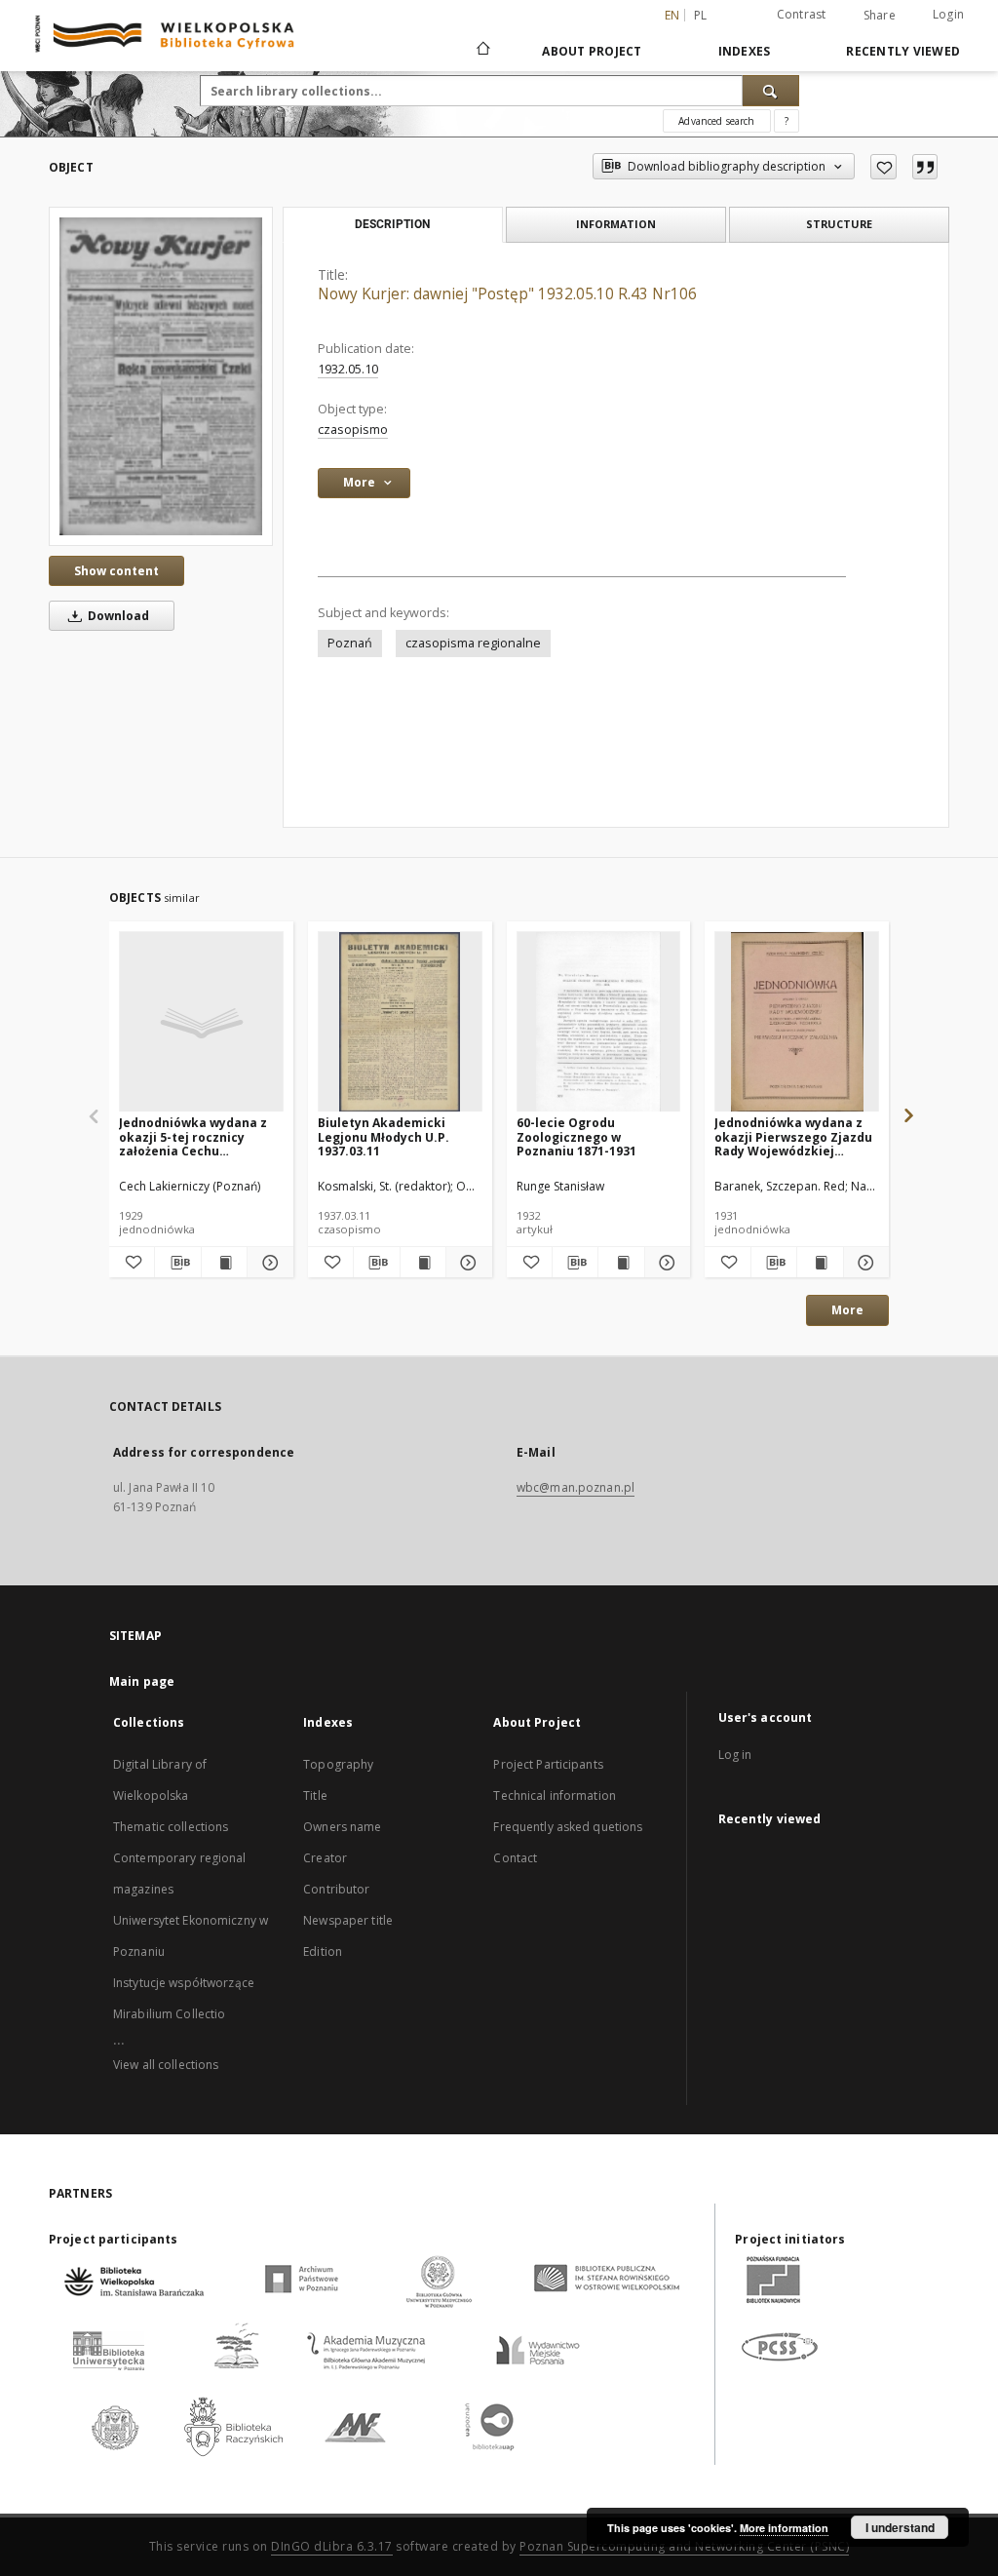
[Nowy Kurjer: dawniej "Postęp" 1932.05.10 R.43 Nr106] (161, 376)
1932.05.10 (348, 369)
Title (315, 1795)
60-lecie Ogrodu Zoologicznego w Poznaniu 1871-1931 (576, 1136)
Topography (338, 1764)
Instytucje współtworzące (184, 1983)
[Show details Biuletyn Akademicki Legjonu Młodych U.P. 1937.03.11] (466, 1263)
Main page (142, 1681)
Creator (325, 1858)
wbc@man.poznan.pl (576, 1487)
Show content (116, 571)
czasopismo (353, 429)
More (847, 1310)
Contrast (802, 14)
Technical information (555, 1795)
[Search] (771, 91)
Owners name (342, 1827)
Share (880, 16)
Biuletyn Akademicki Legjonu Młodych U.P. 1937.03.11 (384, 1136)
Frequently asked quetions (568, 1827)
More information (784, 2528)
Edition (323, 1952)
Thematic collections (171, 1827)
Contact (515, 1858)
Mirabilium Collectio (169, 2014)
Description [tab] (392, 224)
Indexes (745, 51)
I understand (900, 2527)
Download (117, 616)
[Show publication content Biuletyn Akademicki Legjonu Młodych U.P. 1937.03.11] (423, 1263)
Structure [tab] (839, 224)
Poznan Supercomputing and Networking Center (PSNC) (684, 2546)
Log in (735, 1755)
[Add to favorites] (883, 167)
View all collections (166, 2065)
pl (701, 15)
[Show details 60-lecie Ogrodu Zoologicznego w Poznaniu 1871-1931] (665, 1263)
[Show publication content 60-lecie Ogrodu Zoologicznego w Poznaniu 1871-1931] (621, 1263)
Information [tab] (616, 224)
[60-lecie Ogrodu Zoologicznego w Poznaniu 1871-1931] (599, 1022)
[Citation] (925, 167)
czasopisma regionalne (473, 643)
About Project (592, 51)
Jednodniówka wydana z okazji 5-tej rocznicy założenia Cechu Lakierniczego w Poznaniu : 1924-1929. (200, 1136)
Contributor (336, 1889)
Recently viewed (903, 51)
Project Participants (548, 1764)
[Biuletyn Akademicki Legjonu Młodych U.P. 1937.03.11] (400, 1022)
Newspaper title (348, 1920)
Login (948, 14)
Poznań (350, 643)
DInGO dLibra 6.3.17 (332, 2546)
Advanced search (716, 121)
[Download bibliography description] (177, 1263)
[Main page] (482, 51)
